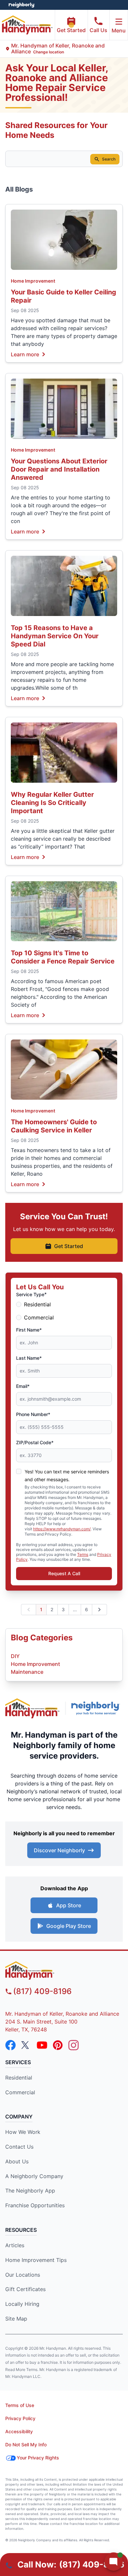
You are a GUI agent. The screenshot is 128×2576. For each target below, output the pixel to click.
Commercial (39, 1317)
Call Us (98, 30)
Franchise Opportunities (35, 2205)
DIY (15, 1656)
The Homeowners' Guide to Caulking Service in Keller (54, 1126)
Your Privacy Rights (38, 2458)
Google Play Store (69, 1926)
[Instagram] (74, 2045)
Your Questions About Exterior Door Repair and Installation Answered (59, 469)
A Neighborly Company (34, 2176)
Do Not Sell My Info (26, 2445)
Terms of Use (20, 2405)
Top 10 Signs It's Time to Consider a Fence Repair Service (63, 957)
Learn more (25, 354)
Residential (37, 1304)
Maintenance (27, 1672)
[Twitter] (26, 2045)
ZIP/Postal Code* (35, 1442)
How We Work (23, 2132)
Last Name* (29, 1358)
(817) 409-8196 (42, 1991)
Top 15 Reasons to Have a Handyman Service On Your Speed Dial (55, 636)
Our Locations (23, 2275)
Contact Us (19, 2147)
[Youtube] (42, 2045)
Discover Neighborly (59, 1850)
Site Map (16, 2319)
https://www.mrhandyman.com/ (62, 1529)
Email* (23, 1386)
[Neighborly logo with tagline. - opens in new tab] (97, 1708)
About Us (17, 2161)
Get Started (71, 30)
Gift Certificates (25, 2289)
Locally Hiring (22, 2304)
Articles (15, 2245)
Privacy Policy (20, 2418)
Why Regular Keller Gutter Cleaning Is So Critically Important (52, 803)
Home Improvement (33, 281)
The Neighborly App (30, 2191)
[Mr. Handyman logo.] (32, 1708)
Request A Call (64, 1573)
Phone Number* (33, 1414)
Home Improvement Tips (36, 2260)
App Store (69, 1905)
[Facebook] (11, 2045)
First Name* (29, 1330)
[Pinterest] (58, 2045)
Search (109, 159)
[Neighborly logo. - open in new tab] (21, 5)
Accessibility (19, 2431)
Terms (83, 1554)
